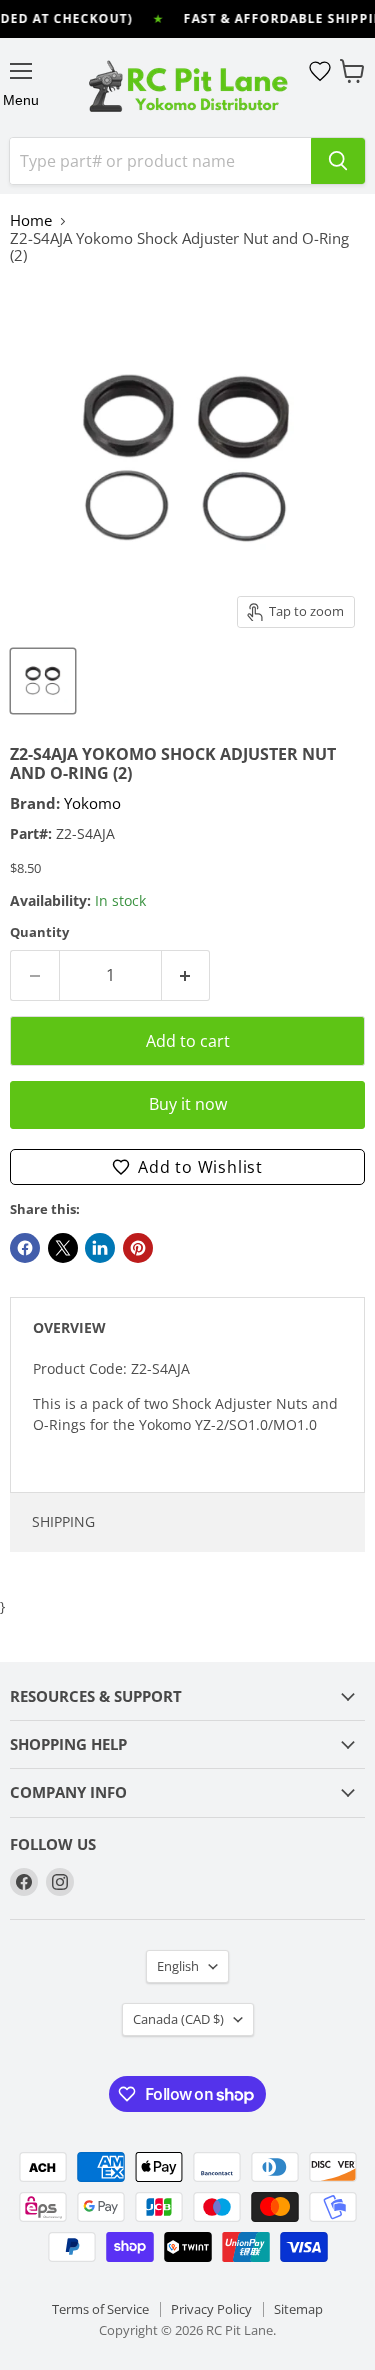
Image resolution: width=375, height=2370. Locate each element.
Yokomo (92, 803)
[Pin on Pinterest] (138, 1248)
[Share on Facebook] (25, 1248)
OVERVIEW (69, 1327)
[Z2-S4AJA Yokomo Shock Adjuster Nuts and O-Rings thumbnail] (43, 681)
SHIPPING (63, 1521)
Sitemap (298, 2309)
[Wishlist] (320, 71)
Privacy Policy (211, 2309)
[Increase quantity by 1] (186, 975)
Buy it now (188, 1104)
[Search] (338, 161)
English (178, 1966)
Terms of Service (100, 2309)
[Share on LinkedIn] (100, 1248)
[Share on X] (63, 1248)
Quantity (39, 932)
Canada (178, 2019)
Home (31, 220)
